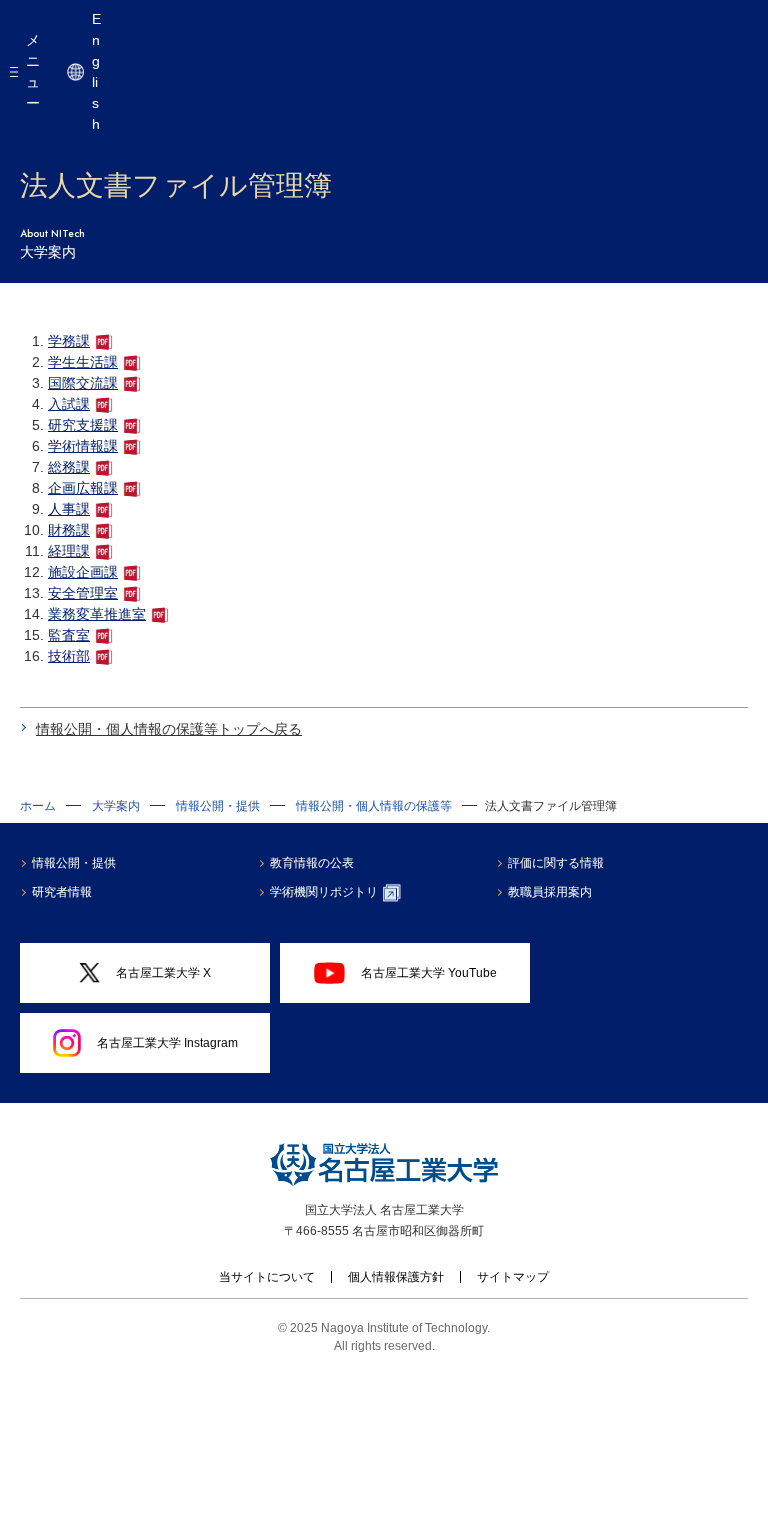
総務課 (69, 467)
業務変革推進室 (97, 614)
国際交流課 (83, 383)
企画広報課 (83, 488)
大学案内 (116, 806)
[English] (75, 72)
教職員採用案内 (550, 892)
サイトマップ (513, 1277)
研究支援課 (83, 425)
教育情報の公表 (312, 863)
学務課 (69, 341)
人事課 (69, 509)
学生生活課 (83, 362)
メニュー (33, 71)
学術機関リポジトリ (324, 892)
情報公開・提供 (218, 806)
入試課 (69, 404)
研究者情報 (62, 892)
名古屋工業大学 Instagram (167, 1043)
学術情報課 (83, 446)
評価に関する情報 (556, 863)
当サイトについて (267, 1277)
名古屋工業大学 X (163, 973)
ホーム (38, 806)
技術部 (69, 656)
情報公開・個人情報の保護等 (374, 806)
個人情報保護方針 (396, 1277)
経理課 (69, 551)
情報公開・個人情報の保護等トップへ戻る (169, 729)
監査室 (69, 635)
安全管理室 (83, 593)
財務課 (69, 530)
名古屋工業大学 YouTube (429, 973)
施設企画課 (83, 572)
